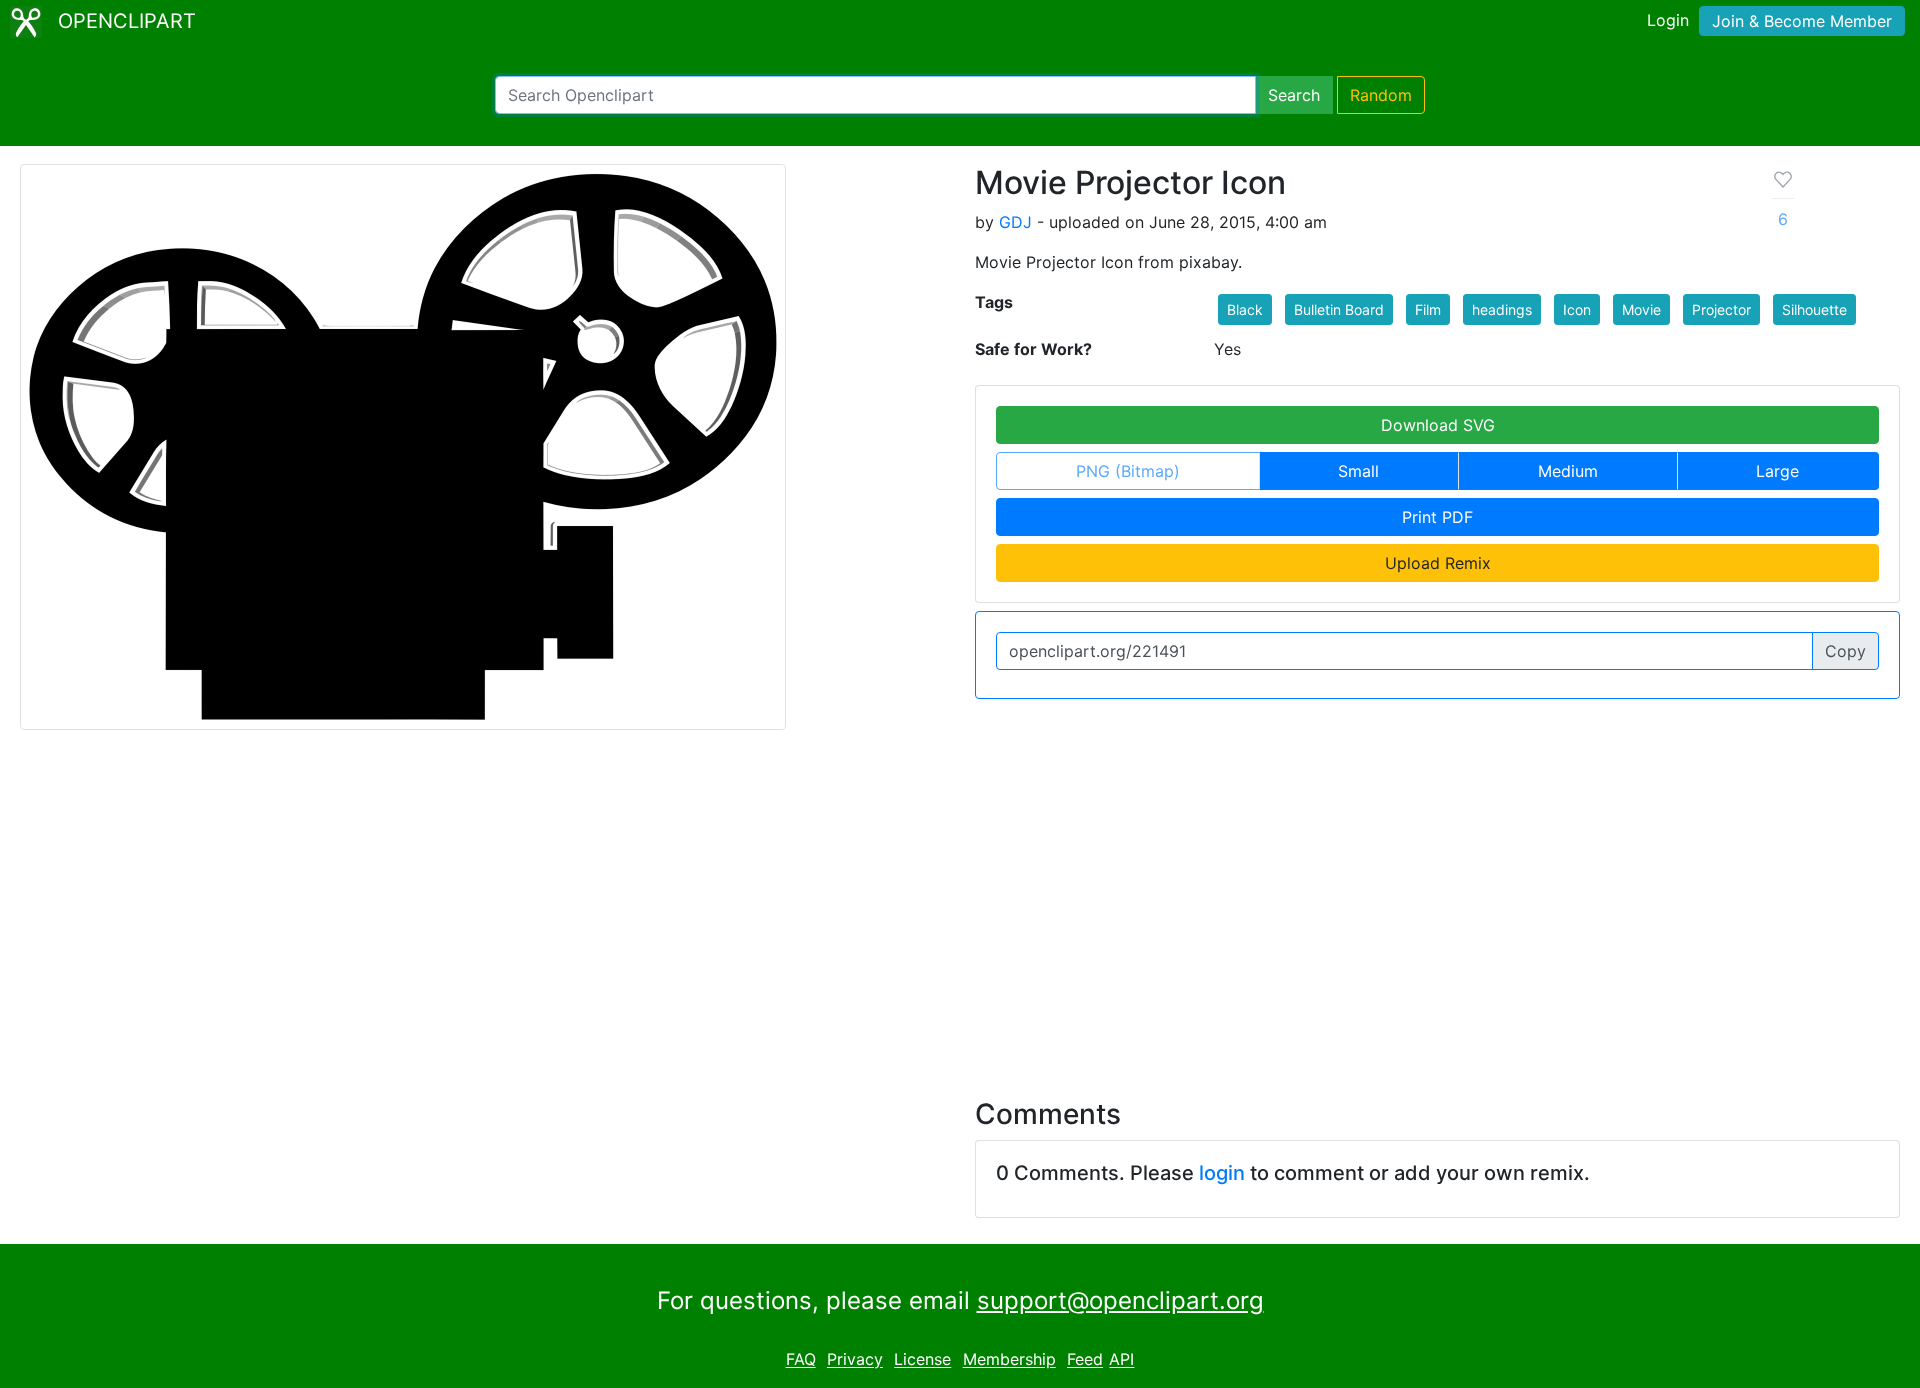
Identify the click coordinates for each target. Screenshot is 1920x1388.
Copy (1845, 651)
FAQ (801, 1360)
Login (1668, 20)
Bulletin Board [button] (1339, 309)
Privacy (855, 1360)
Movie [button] (1641, 309)
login (1222, 1173)
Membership (1009, 1360)
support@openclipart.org (1120, 1300)
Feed (1085, 1360)
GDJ (1015, 222)
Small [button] (1358, 471)
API (1121, 1360)
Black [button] (1245, 309)
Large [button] (1777, 471)
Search (1294, 95)
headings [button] (1502, 309)
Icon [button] (1577, 309)
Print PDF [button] (1437, 517)
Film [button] (1428, 309)
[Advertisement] (960, 902)
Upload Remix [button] (1438, 563)
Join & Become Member (1802, 21)
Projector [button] (1721, 309)
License (922, 1360)
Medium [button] (1568, 471)
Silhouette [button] (1814, 309)
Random (1381, 95)
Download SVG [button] (1438, 425)
